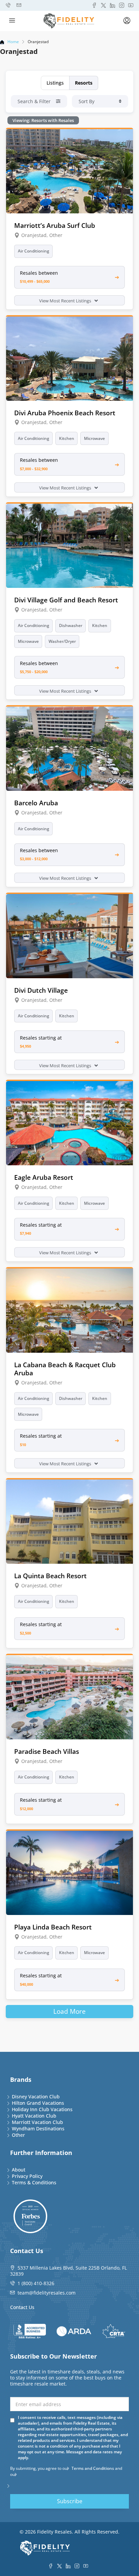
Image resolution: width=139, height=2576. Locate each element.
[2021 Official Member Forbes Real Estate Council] (30, 2216)
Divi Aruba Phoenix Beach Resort (65, 413)
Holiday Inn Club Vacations (42, 2109)
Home (13, 42)
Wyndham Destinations (38, 2129)
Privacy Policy (27, 2176)
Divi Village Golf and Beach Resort (66, 600)
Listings (55, 83)
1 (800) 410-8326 (36, 2283)
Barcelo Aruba (36, 803)
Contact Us (22, 2307)
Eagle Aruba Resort (44, 1177)
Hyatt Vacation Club (34, 2116)
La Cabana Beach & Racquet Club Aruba (65, 1369)
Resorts (84, 83)
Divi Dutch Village (41, 990)
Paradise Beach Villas (47, 1751)
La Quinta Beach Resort (50, 1576)
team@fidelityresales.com (47, 2293)
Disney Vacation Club (36, 2096)
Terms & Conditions (34, 2182)
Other (18, 2135)
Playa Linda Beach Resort (53, 1927)
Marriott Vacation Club (37, 2122)
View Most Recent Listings (66, 301)
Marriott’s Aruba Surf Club (55, 225)
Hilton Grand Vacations (38, 2103)
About (19, 2170)
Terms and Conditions (93, 2468)
